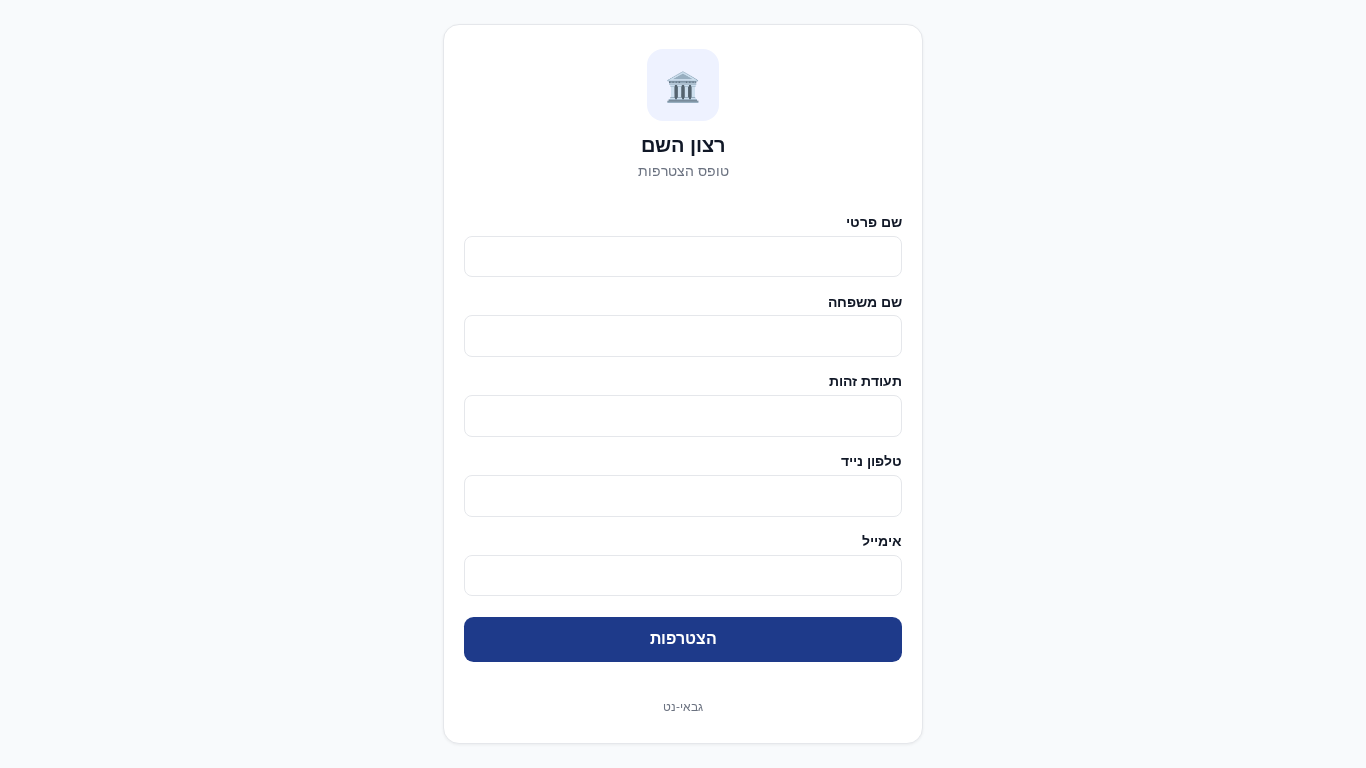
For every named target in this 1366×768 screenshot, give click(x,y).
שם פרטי (874, 221)
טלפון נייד (871, 460)
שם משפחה (865, 301)
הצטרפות (683, 638)
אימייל (882, 540)
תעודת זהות (865, 380)
